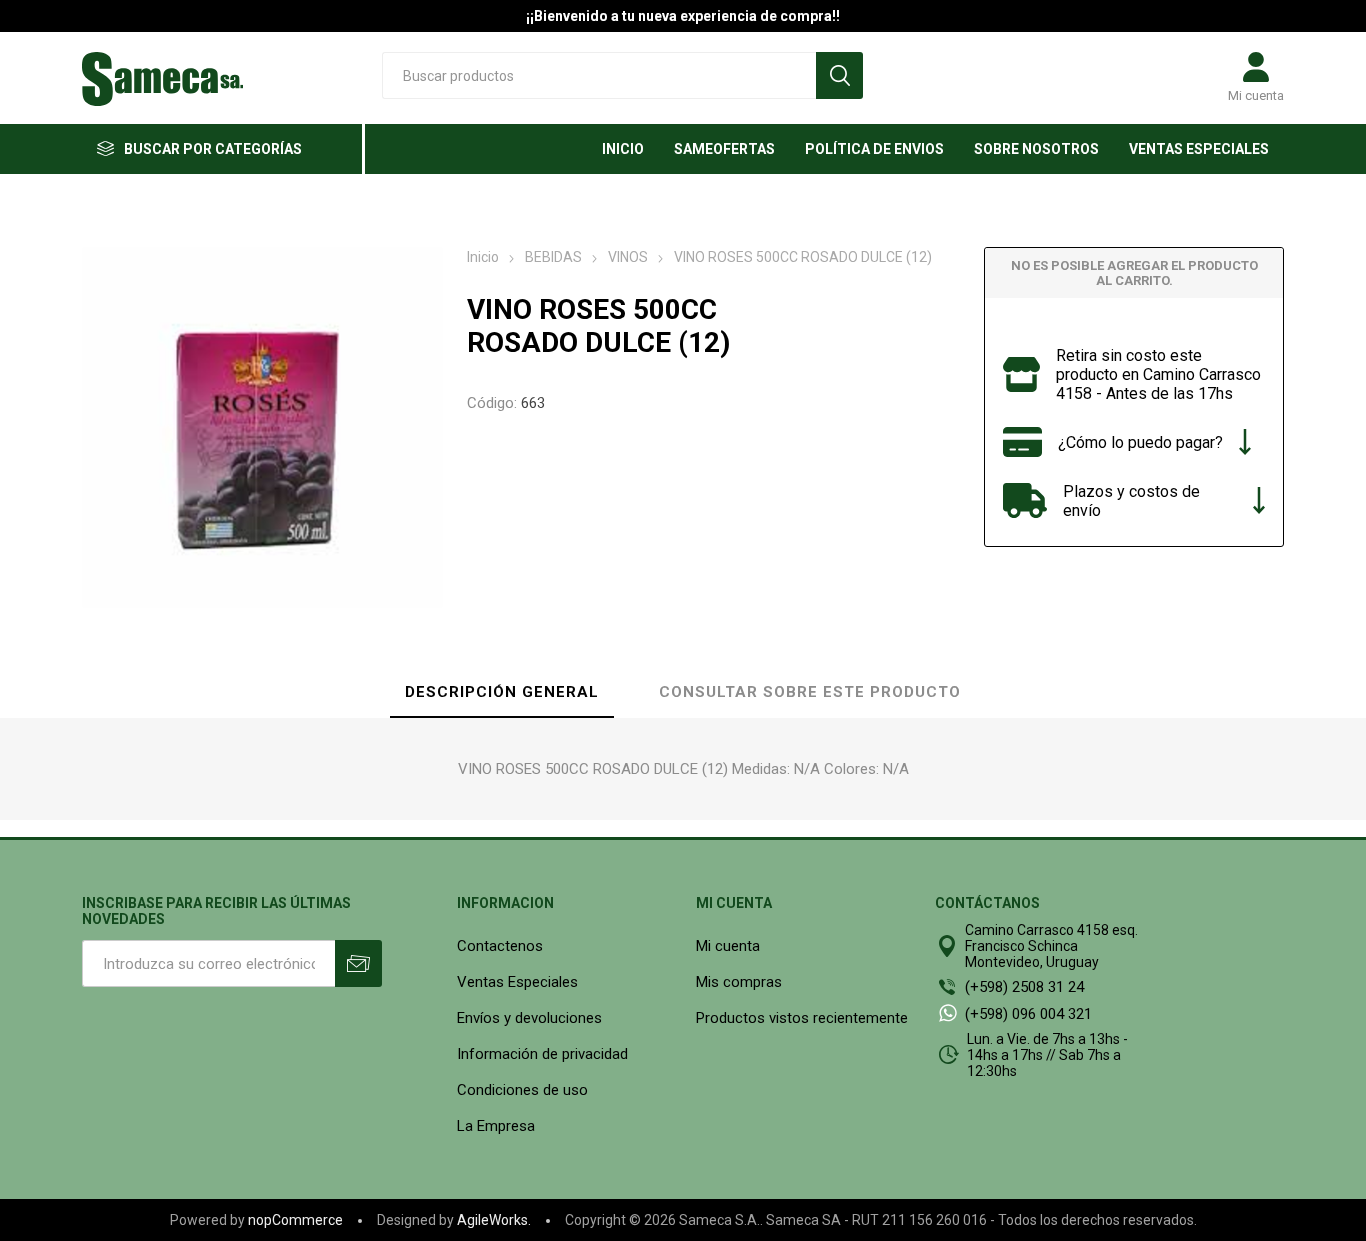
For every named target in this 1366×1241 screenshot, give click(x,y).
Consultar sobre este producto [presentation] (810, 692)
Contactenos (500, 946)
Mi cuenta (1256, 95)
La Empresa (496, 1126)
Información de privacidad (542, 1054)
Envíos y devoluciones (529, 1018)
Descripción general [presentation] (502, 692)
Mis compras (739, 982)
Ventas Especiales (517, 982)
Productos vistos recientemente (802, 1018)
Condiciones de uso (522, 1090)
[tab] (502, 693)
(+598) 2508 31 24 (1024, 987)
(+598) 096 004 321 (1028, 1014)
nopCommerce (295, 1220)
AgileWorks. (494, 1220)
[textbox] (599, 75)
